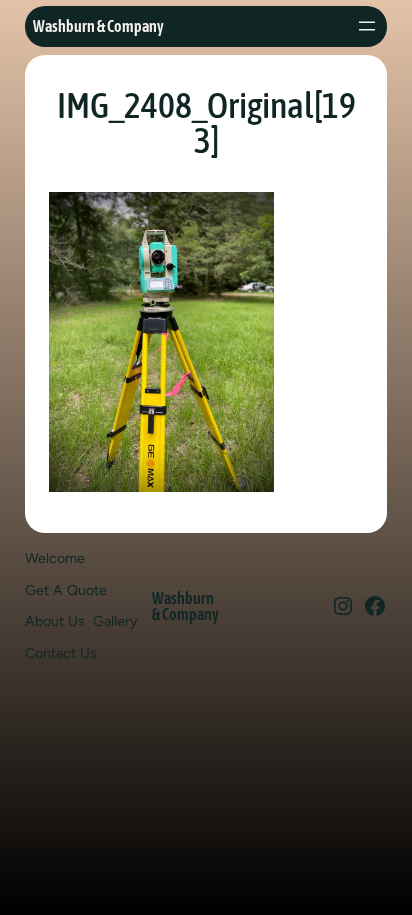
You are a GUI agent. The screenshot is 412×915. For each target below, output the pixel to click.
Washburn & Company (98, 26)
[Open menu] (367, 26)
